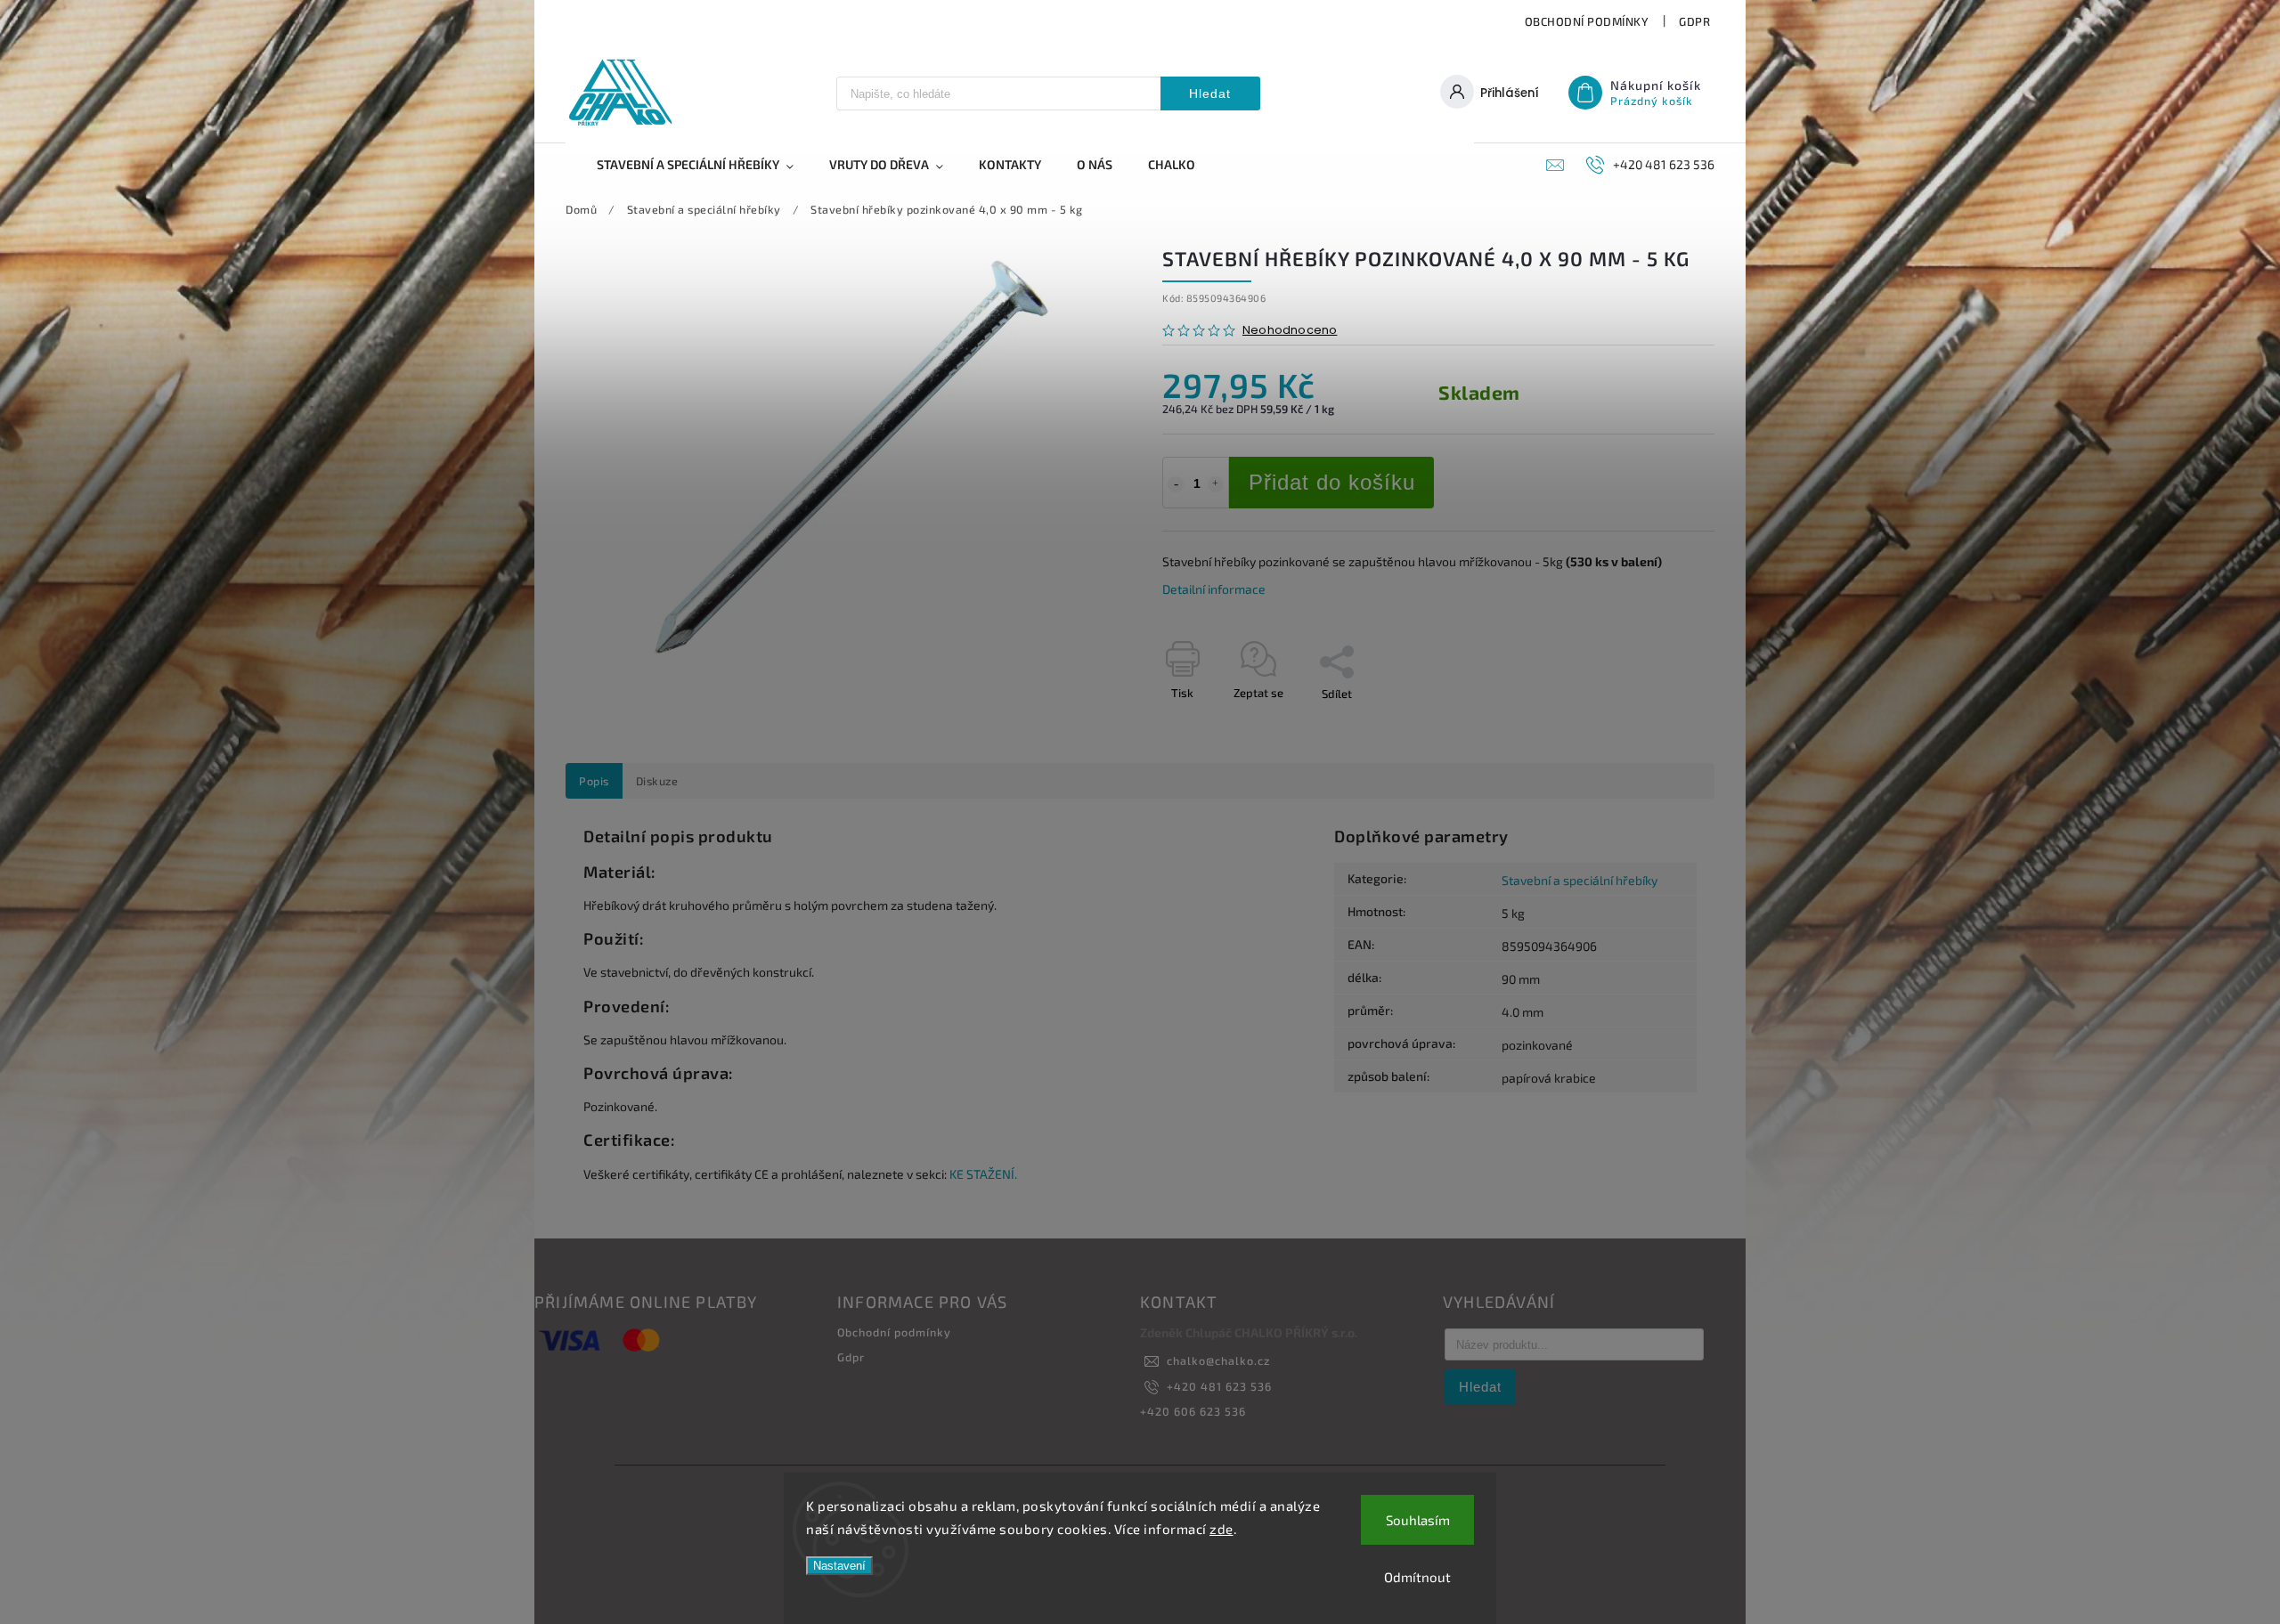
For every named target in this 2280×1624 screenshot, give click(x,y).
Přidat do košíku (1332, 482)
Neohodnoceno (1290, 331)
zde (1221, 1529)
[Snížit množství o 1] (1176, 484)
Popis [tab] (594, 781)
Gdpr (1694, 21)
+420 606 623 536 (1193, 1411)
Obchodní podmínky (1587, 21)
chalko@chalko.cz (1218, 1360)
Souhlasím (1418, 1520)
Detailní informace (1214, 589)
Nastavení (839, 1566)
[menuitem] (704, 165)
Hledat (1210, 93)
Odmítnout (1417, 1577)
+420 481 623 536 (1219, 1386)
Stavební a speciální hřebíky (1580, 880)
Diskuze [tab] (657, 781)
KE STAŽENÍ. (983, 1174)
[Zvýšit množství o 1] (1216, 484)
